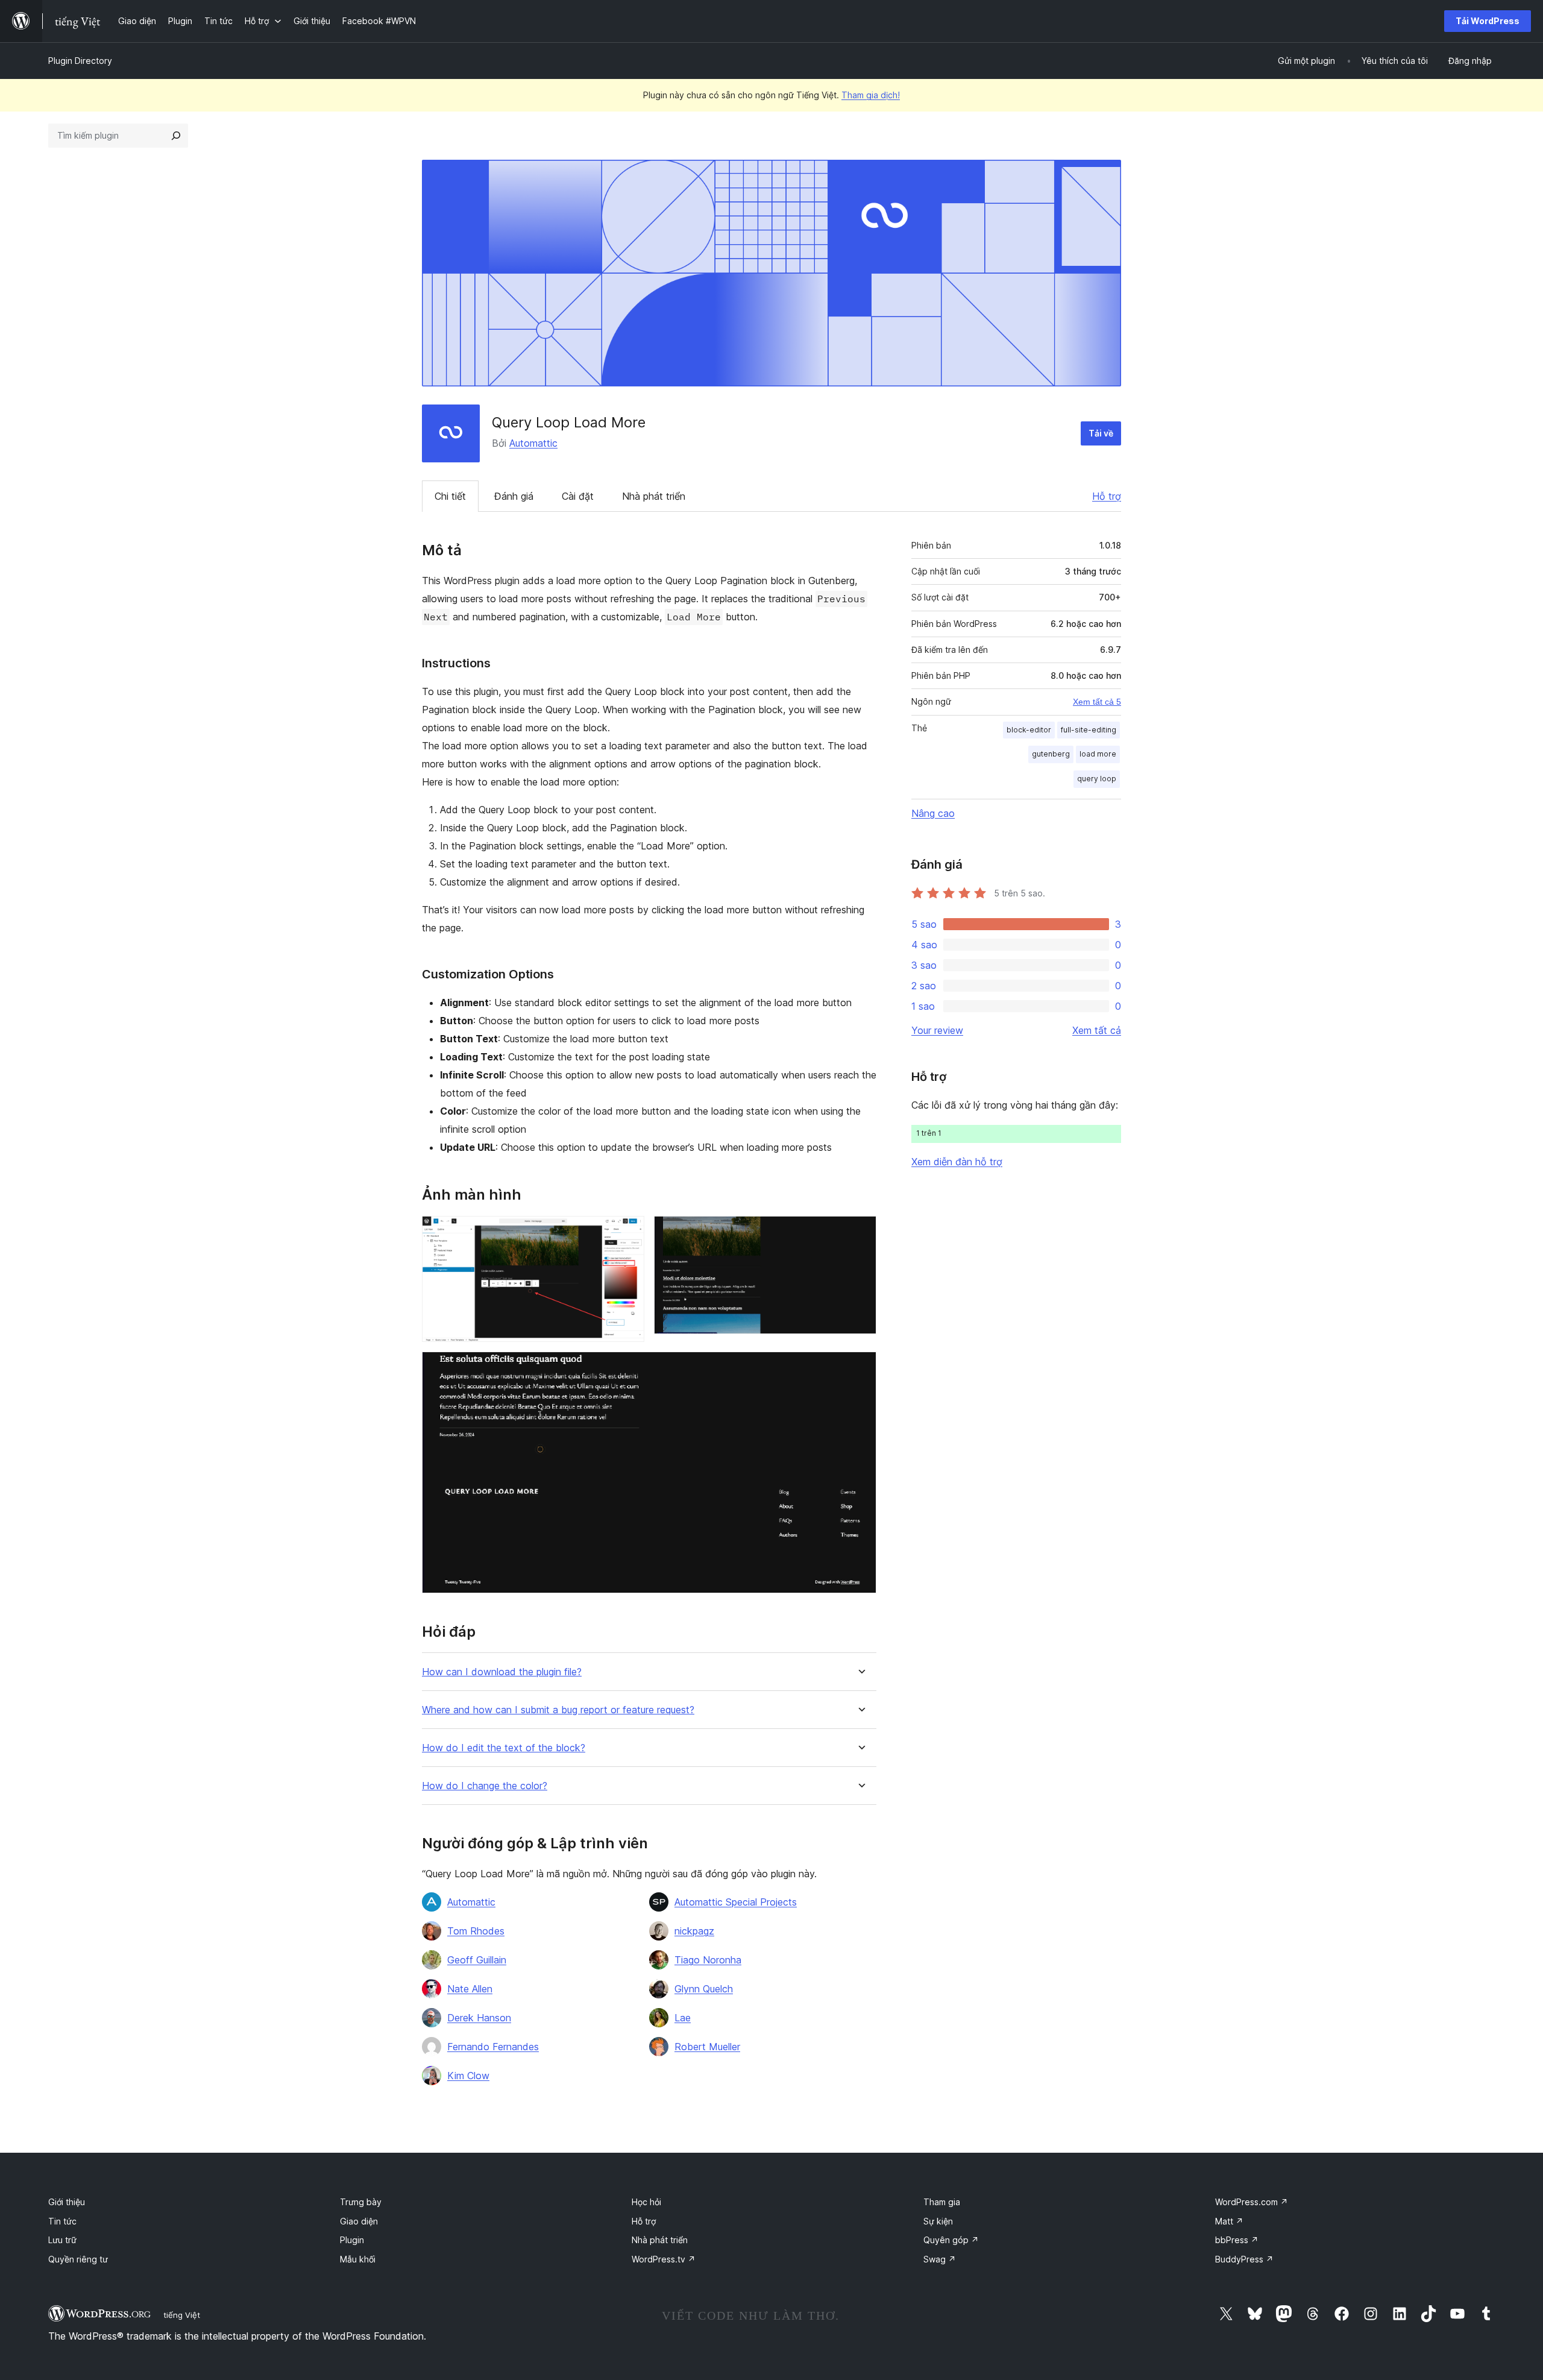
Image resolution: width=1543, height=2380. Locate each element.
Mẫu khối (358, 2259)
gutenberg (1051, 754)
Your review (937, 1030)
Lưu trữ (62, 2240)
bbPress (1237, 2240)
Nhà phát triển (654, 496)
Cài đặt (578, 496)
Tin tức (62, 2221)
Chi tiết (450, 496)
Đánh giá (514, 496)
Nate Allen (470, 1989)
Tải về (1101, 433)
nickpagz (694, 1931)
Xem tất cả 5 (1097, 702)
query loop (1097, 779)
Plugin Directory (80, 61)
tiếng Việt (182, 2315)
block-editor (1029, 730)
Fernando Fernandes (493, 2047)
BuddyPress (1244, 2259)
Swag (940, 2259)
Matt (1229, 2221)
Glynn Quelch (704, 1989)
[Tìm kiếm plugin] (176, 136)
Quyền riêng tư (78, 2259)
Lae (683, 2018)
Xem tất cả (1097, 1030)
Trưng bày (361, 2202)
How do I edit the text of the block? (504, 1748)
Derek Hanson (479, 2018)
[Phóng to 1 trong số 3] (628, 1232)
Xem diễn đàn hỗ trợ (957, 1162)
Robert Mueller (707, 2047)
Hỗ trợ (1107, 496)
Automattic (533, 443)
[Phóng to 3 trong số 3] (860, 1368)
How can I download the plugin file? (502, 1672)
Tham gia (942, 2202)
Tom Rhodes (476, 1931)
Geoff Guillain (477, 1960)
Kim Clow (468, 2076)
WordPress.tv (664, 2259)
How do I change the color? (485, 1786)
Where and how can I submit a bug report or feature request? (558, 1710)
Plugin (352, 2240)
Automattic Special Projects (736, 1902)
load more (1098, 754)
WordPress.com (1252, 2202)
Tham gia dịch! (871, 95)
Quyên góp (951, 2240)
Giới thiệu (67, 2202)
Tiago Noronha (708, 1960)
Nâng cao (933, 813)
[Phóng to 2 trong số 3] (860, 1232)
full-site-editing (1089, 730)
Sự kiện (938, 2221)
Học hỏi (646, 2202)
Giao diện (359, 2221)
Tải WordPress (1488, 21)
